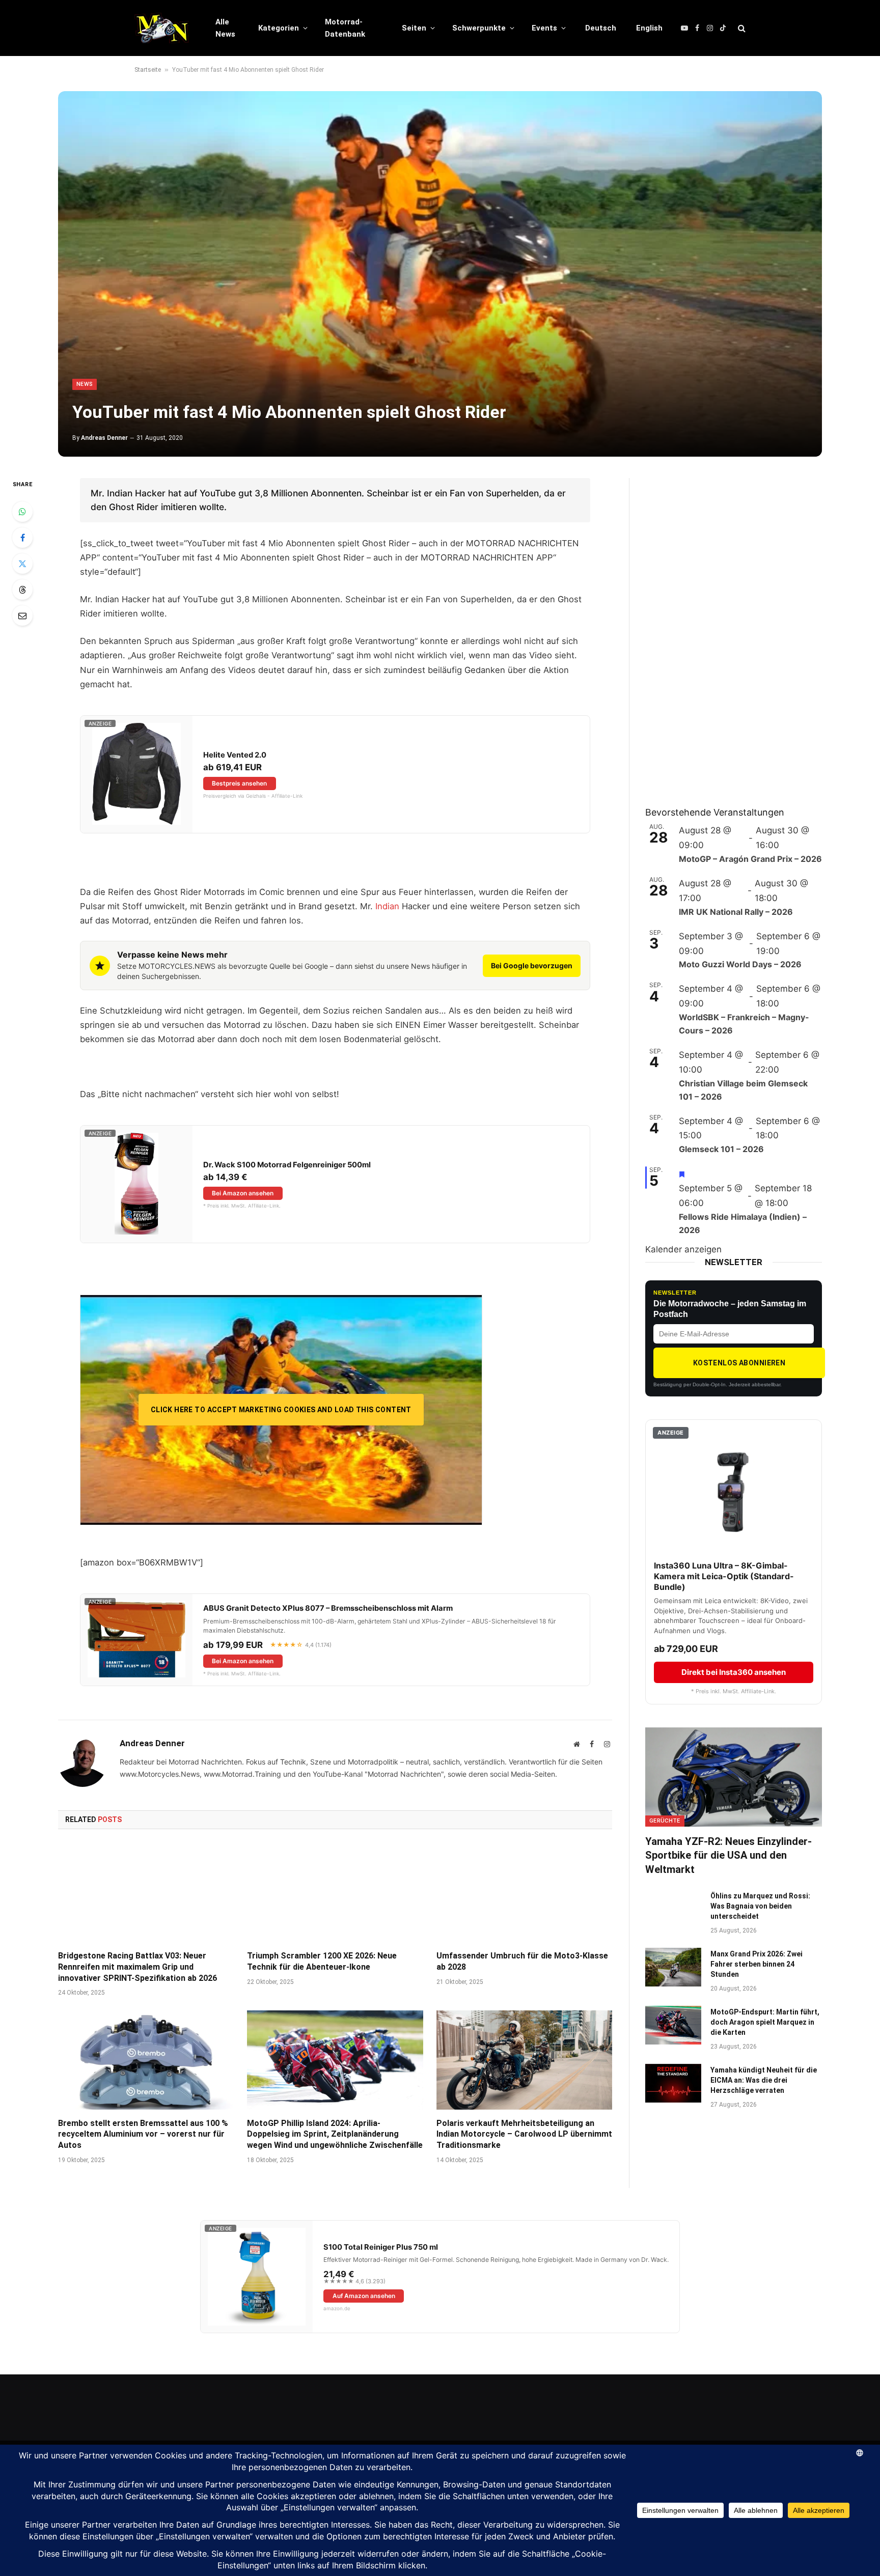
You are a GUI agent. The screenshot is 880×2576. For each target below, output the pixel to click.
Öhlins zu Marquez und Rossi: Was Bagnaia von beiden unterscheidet (760, 1906)
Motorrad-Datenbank (345, 28)
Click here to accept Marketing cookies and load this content (281, 1410)
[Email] (22, 615)
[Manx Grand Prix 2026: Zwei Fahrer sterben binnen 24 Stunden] (673, 1967)
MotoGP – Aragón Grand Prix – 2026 (750, 859)
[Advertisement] (722, 631)
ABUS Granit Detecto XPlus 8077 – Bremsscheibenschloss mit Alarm (328, 1608)
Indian (387, 906)
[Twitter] (22, 564)
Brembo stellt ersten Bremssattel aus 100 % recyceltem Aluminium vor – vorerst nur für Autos (143, 2134)
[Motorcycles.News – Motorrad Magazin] (162, 28)
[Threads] (22, 590)
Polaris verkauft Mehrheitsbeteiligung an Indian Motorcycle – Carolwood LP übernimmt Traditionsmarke (524, 2134)
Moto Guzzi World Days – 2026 (740, 964)
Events (544, 28)
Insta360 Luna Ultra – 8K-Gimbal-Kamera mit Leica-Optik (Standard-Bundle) (724, 1576)
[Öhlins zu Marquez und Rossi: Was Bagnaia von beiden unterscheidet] (673, 1909)
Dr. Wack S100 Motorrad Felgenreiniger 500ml (287, 1165)
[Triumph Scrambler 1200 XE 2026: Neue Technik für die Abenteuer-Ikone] (335, 1893)
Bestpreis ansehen (239, 783)
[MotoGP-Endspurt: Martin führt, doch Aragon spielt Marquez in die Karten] (673, 2025)
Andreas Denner (104, 438)
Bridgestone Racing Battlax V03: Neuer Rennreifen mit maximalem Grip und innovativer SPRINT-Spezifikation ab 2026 (137, 1967)
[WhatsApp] (22, 512)
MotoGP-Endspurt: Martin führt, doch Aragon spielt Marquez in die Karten (765, 2022)
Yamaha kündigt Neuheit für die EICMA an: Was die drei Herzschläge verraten (764, 2080)
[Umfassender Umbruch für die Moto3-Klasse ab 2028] (524, 1893)
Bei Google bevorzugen (532, 965)
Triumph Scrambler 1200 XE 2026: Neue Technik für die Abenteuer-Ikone (322, 1961)
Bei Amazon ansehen (243, 1193)
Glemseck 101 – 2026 (721, 1149)
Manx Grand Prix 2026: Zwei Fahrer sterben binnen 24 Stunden (757, 1964)
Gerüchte (665, 1821)
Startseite (148, 70)
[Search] (741, 28)
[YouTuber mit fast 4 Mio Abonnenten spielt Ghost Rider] (440, 274)
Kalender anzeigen (683, 1249)
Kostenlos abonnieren (739, 1363)
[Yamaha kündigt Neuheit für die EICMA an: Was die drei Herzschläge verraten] (673, 2083)
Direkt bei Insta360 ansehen (734, 1672)
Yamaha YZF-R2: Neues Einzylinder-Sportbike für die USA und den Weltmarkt (728, 1855)
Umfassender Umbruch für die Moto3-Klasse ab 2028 (522, 1961)
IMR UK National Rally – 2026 (736, 912)
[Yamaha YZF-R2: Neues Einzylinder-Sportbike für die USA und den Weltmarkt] (734, 1777)
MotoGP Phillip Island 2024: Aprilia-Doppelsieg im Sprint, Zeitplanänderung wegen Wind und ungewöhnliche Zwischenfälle (335, 2134)
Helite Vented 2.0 (235, 755)
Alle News (225, 28)
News (85, 384)
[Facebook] (22, 538)
